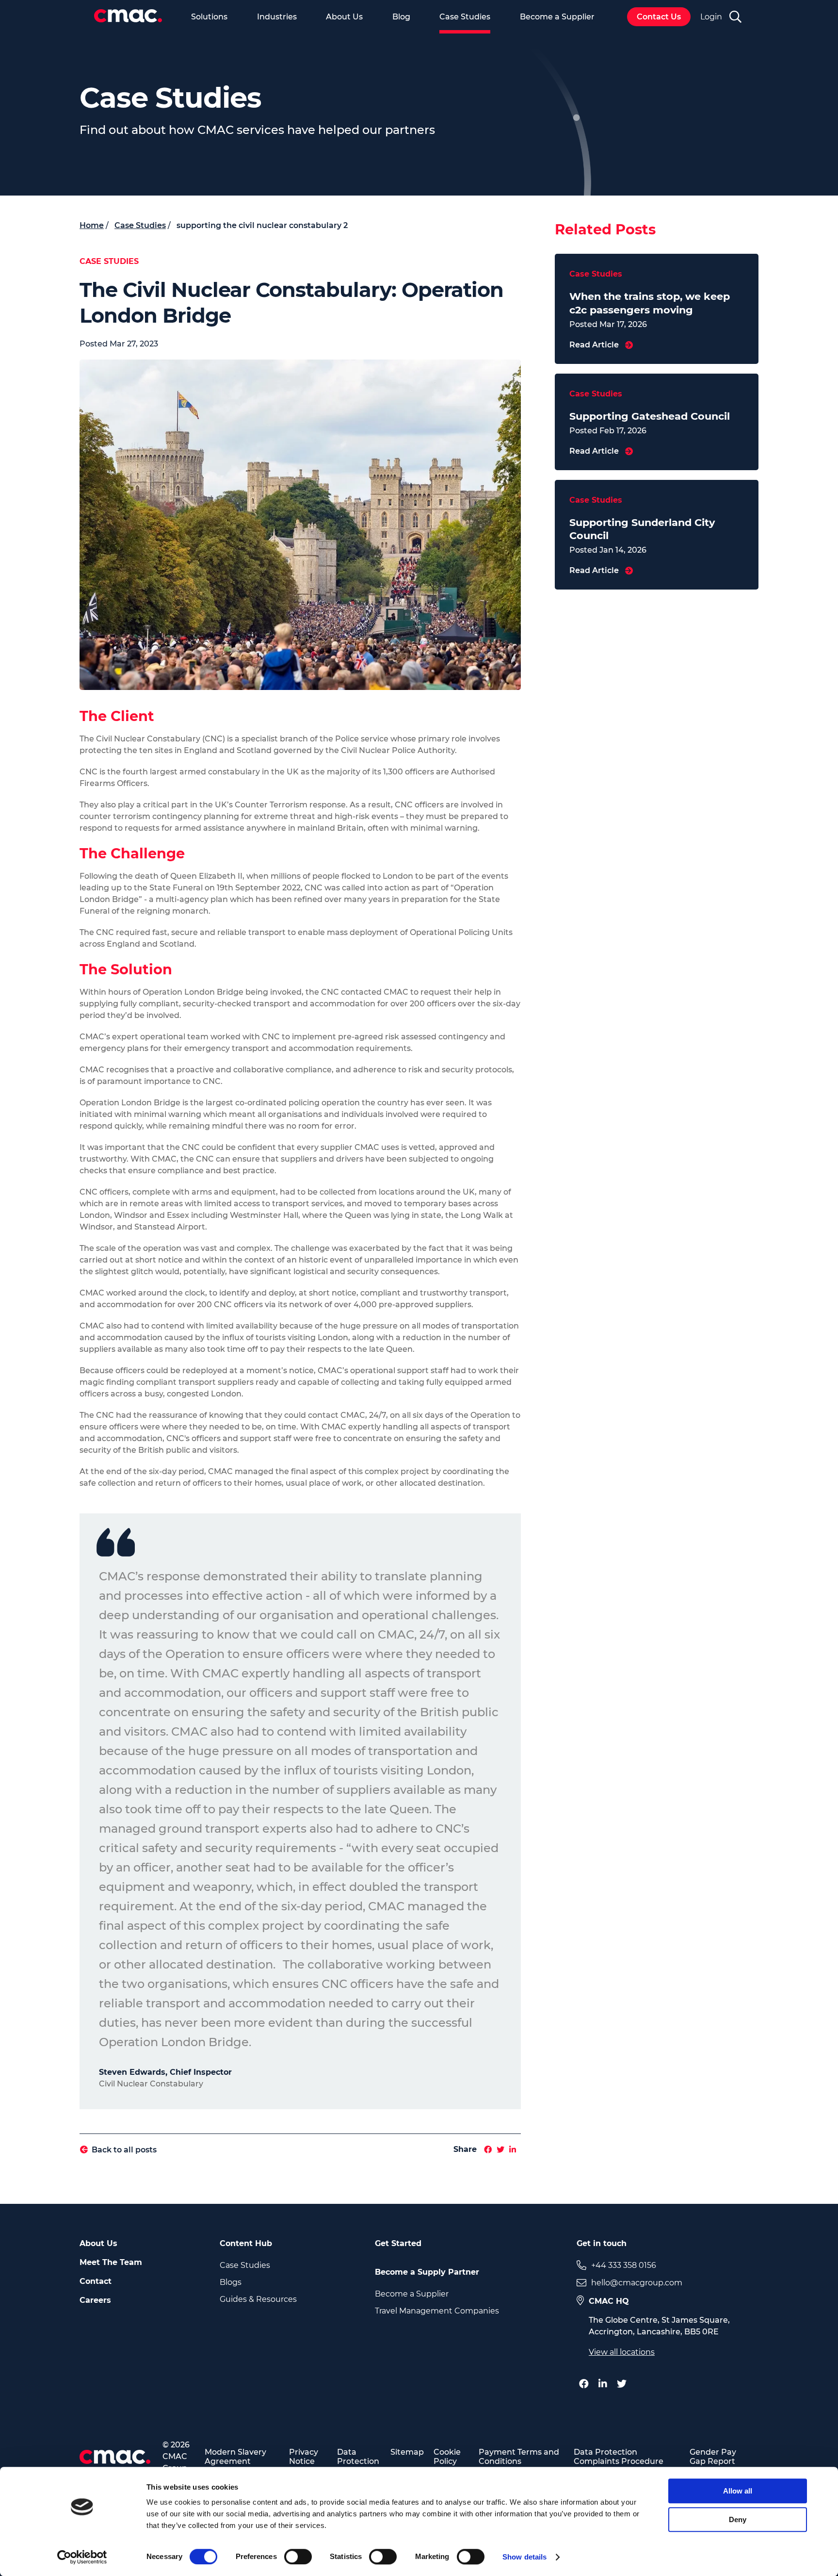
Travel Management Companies (437, 2311)
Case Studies (465, 17)
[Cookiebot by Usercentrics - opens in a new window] (82, 2557)
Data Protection (358, 2457)
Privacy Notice (304, 2457)
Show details (524, 2557)
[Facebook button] (586, 2384)
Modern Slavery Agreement (235, 2457)
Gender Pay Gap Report (713, 2457)
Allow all (738, 2491)
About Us (344, 17)
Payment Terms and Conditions (519, 2457)
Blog (401, 17)
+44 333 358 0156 (624, 2265)
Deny (738, 2519)
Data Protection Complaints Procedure (619, 2457)
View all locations (622, 2352)
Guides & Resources (258, 2299)
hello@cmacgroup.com (637, 2283)
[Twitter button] (624, 2384)
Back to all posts (124, 2150)
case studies (140, 225)
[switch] (298, 2557)
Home (92, 225)
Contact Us (659, 17)
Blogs (231, 2282)
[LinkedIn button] (605, 2384)
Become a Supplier (557, 17)
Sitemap (407, 2452)
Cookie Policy (447, 2457)
